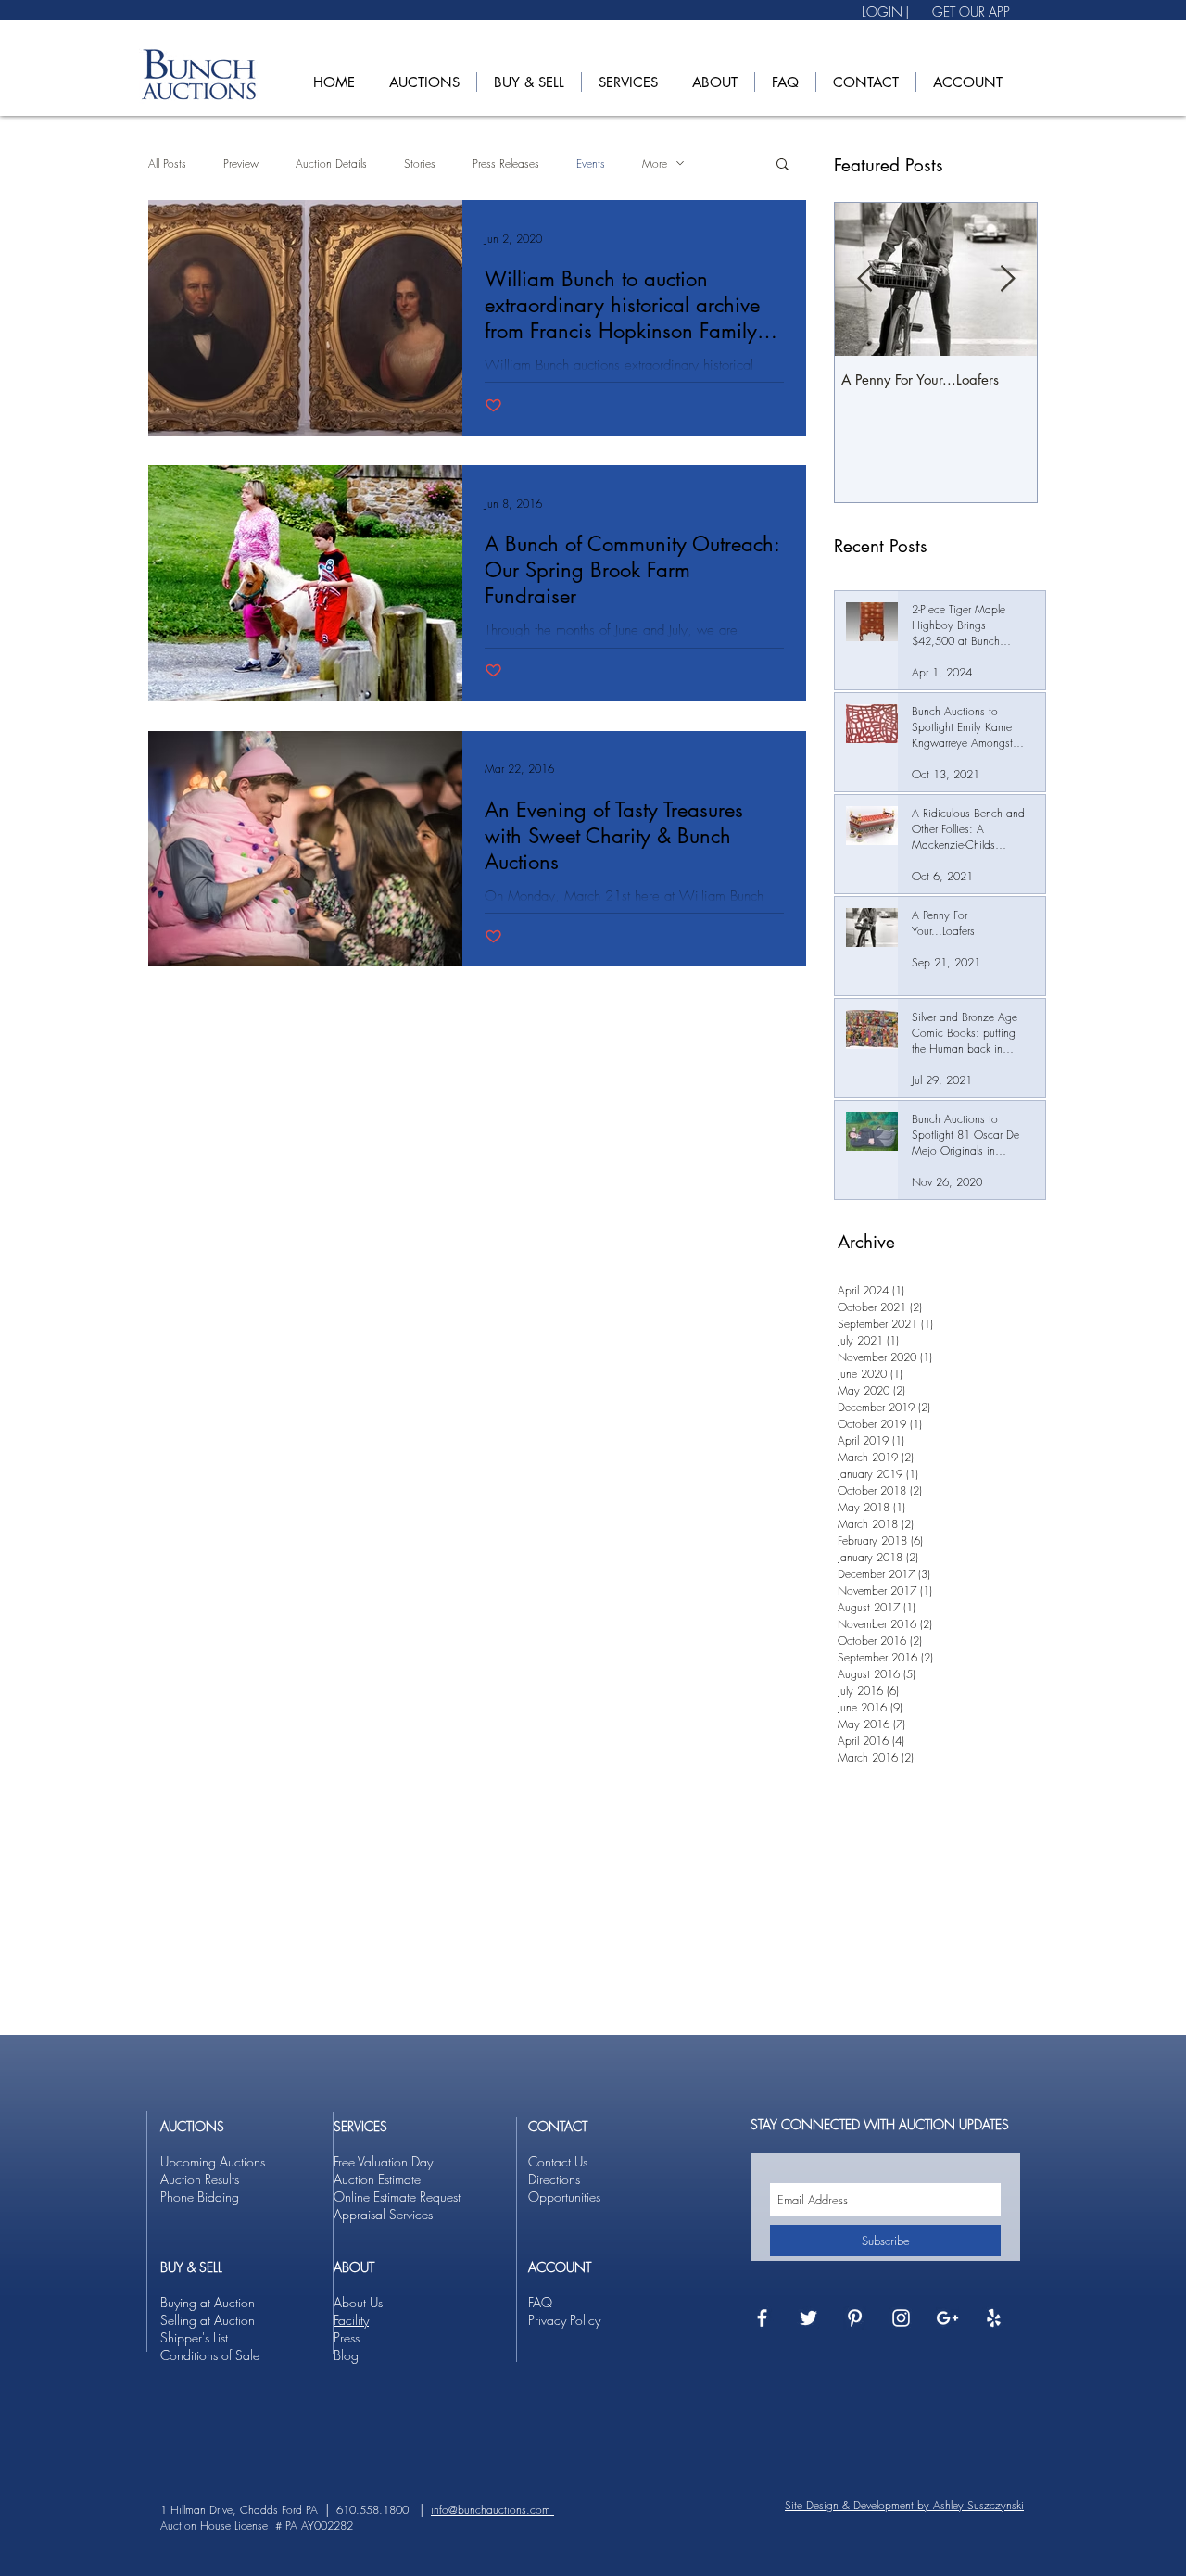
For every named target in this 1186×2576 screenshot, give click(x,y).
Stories (420, 164)
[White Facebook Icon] (762, 2318)
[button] (424, 82)
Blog (346, 2355)
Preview (241, 164)
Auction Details (331, 164)
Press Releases (506, 164)
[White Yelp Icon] (994, 2318)
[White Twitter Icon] (808, 2318)
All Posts (167, 164)
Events (591, 164)
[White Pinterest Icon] (855, 2318)
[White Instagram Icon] (901, 2318)
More (655, 164)
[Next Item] (1007, 279)
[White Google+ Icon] (947, 2318)
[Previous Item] (864, 279)
